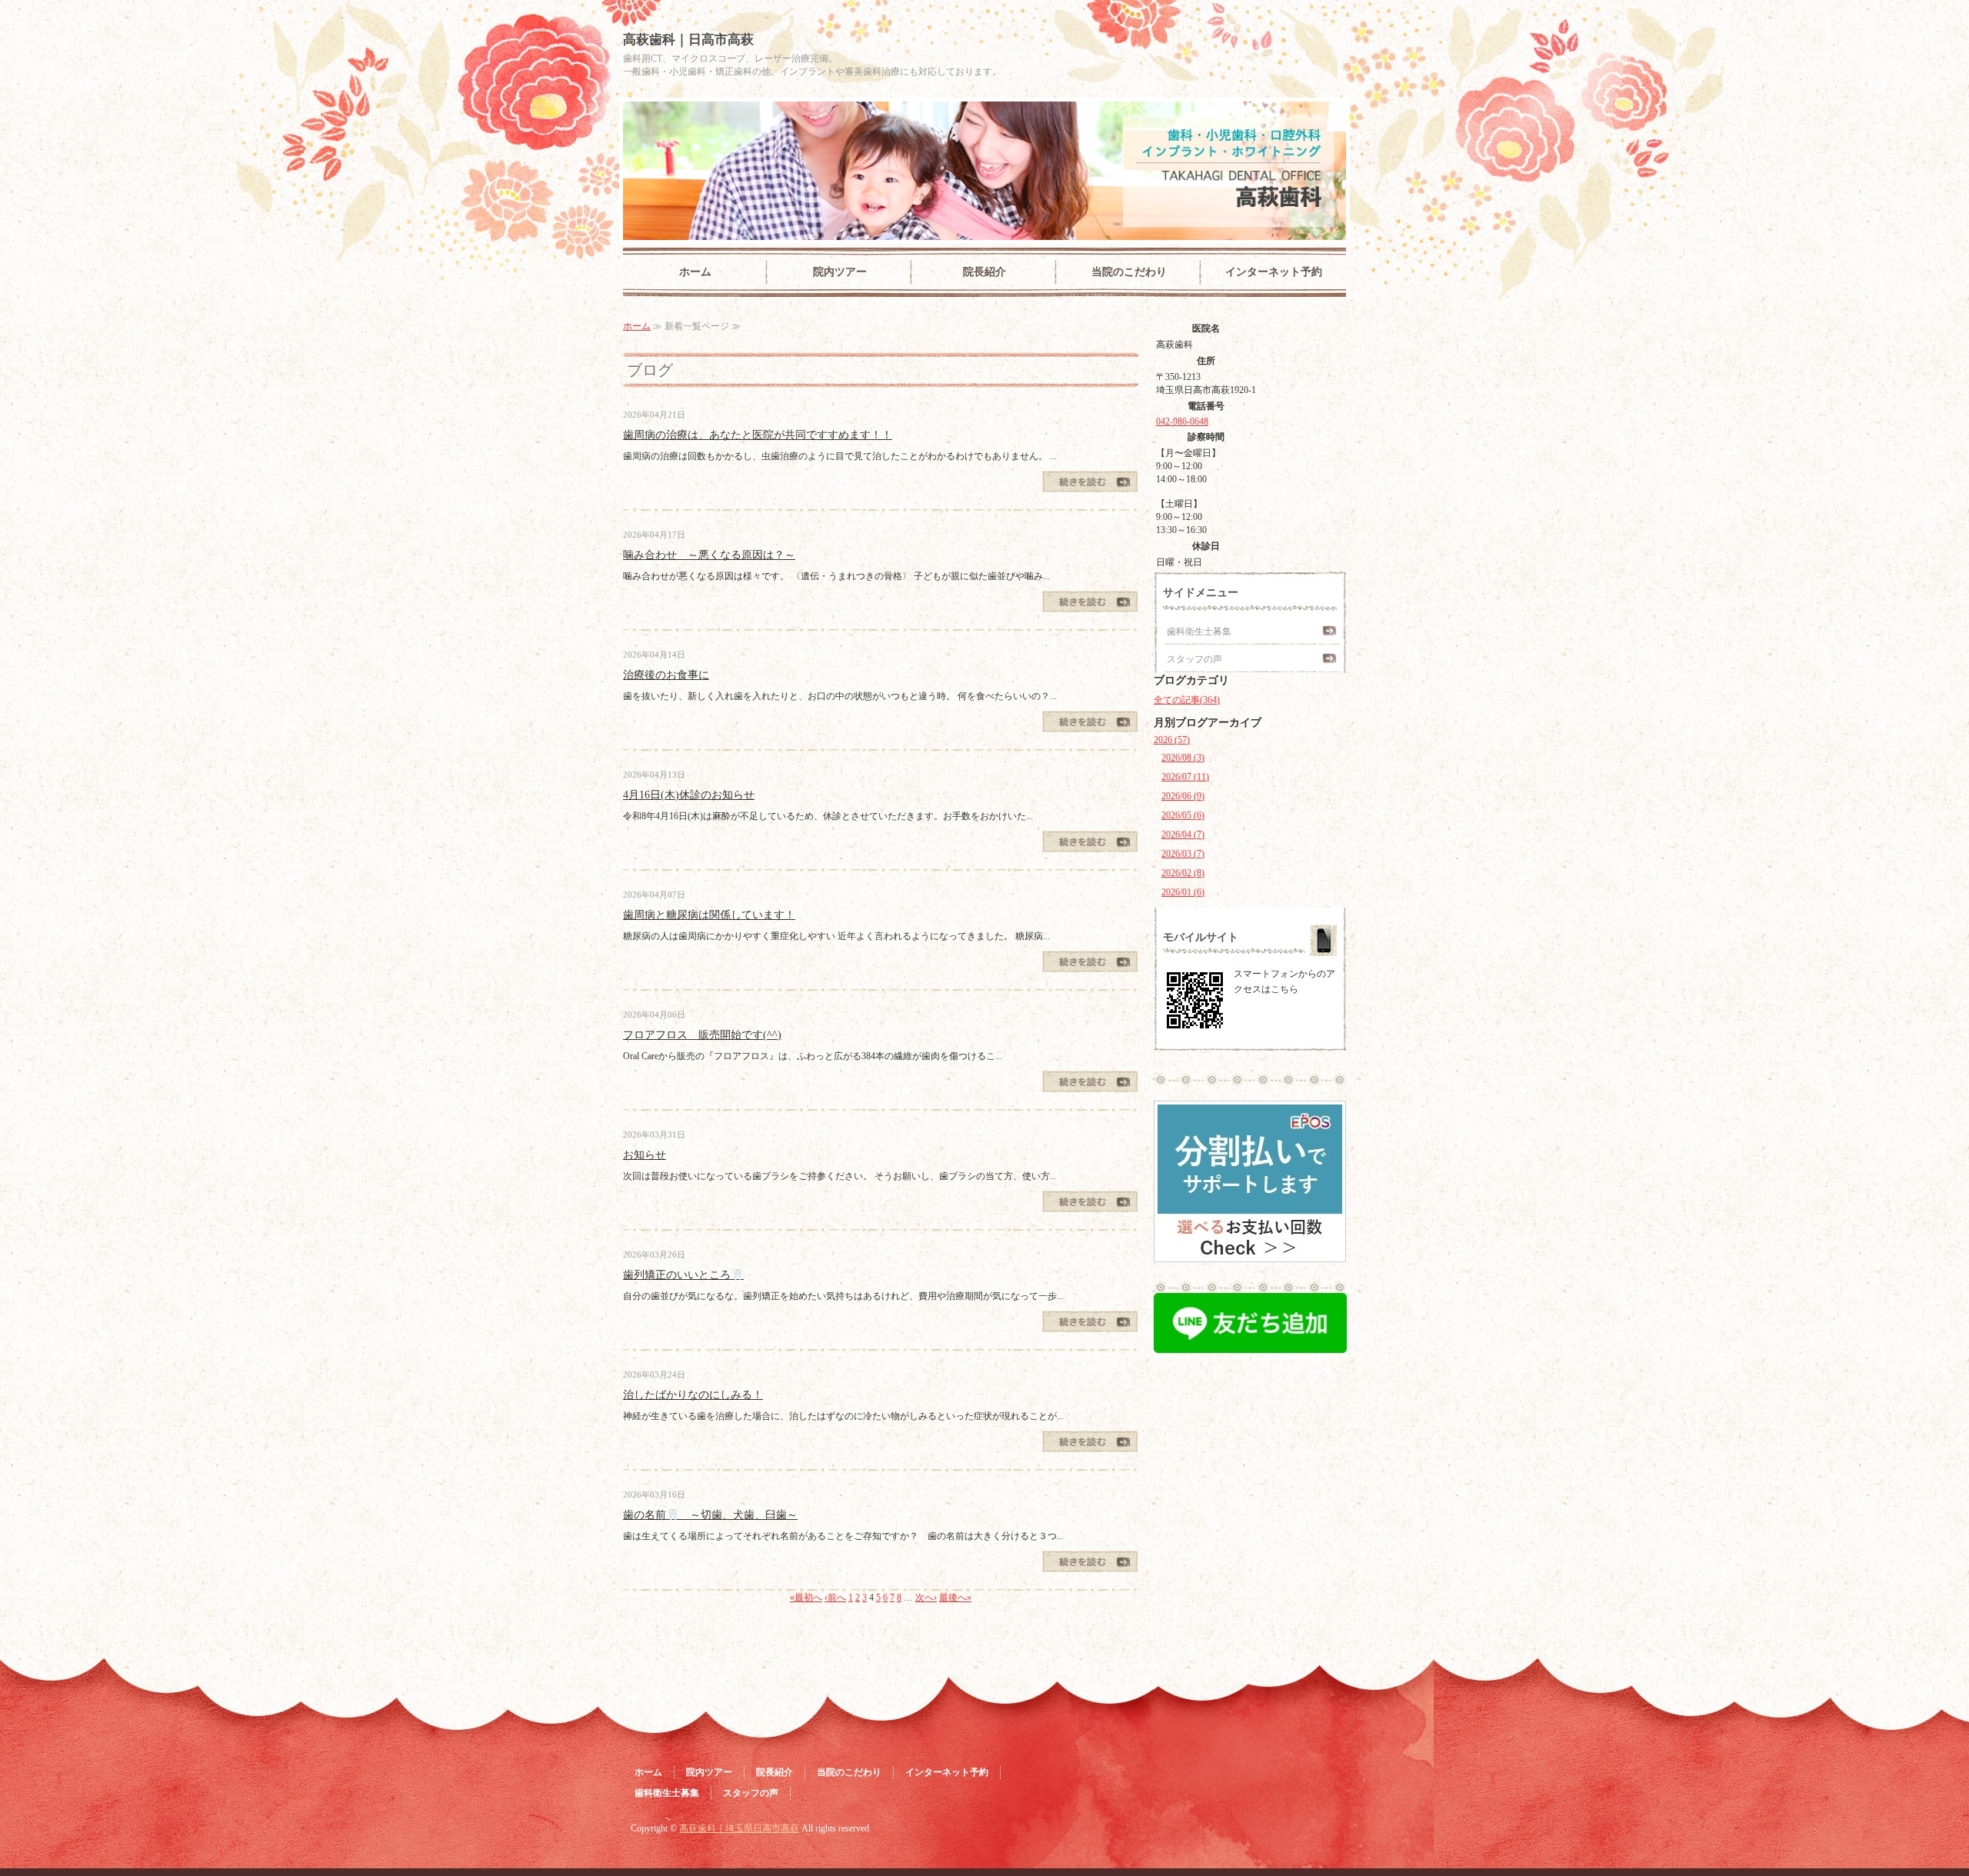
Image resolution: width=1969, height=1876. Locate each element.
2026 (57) (1172, 740)
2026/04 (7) (1183, 835)
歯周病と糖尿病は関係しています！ (709, 915)
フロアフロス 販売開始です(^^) (702, 1035)
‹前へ (835, 1598)
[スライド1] (1250, 1252)
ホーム (695, 272)
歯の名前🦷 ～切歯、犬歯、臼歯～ (710, 1515)
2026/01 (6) (1183, 892)
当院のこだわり (1129, 272)
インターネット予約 (1274, 272)
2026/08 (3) (1183, 758)
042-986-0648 (1182, 422)
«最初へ (806, 1598)
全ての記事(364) (1187, 700)
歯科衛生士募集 (1199, 631)
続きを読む (1090, 481)
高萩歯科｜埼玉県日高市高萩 (739, 1828)
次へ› (926, 1598)
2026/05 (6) (1183, 815)
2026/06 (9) (1183, 796)
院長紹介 (984, 272)
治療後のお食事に (666, 675)
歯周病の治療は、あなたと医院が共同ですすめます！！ (758, 435)
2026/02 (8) (1183, 873)
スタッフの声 (1194, 659)
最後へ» (955, 1598)
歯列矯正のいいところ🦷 (683, 1275)
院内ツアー (840, 272)
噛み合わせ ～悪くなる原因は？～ (709, 555)
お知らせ (645, 1155)
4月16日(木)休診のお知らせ (689, 795)
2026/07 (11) (1185, 777)
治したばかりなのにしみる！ (693, 1395)
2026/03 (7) (1183, 854)
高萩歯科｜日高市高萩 (688, 40)
